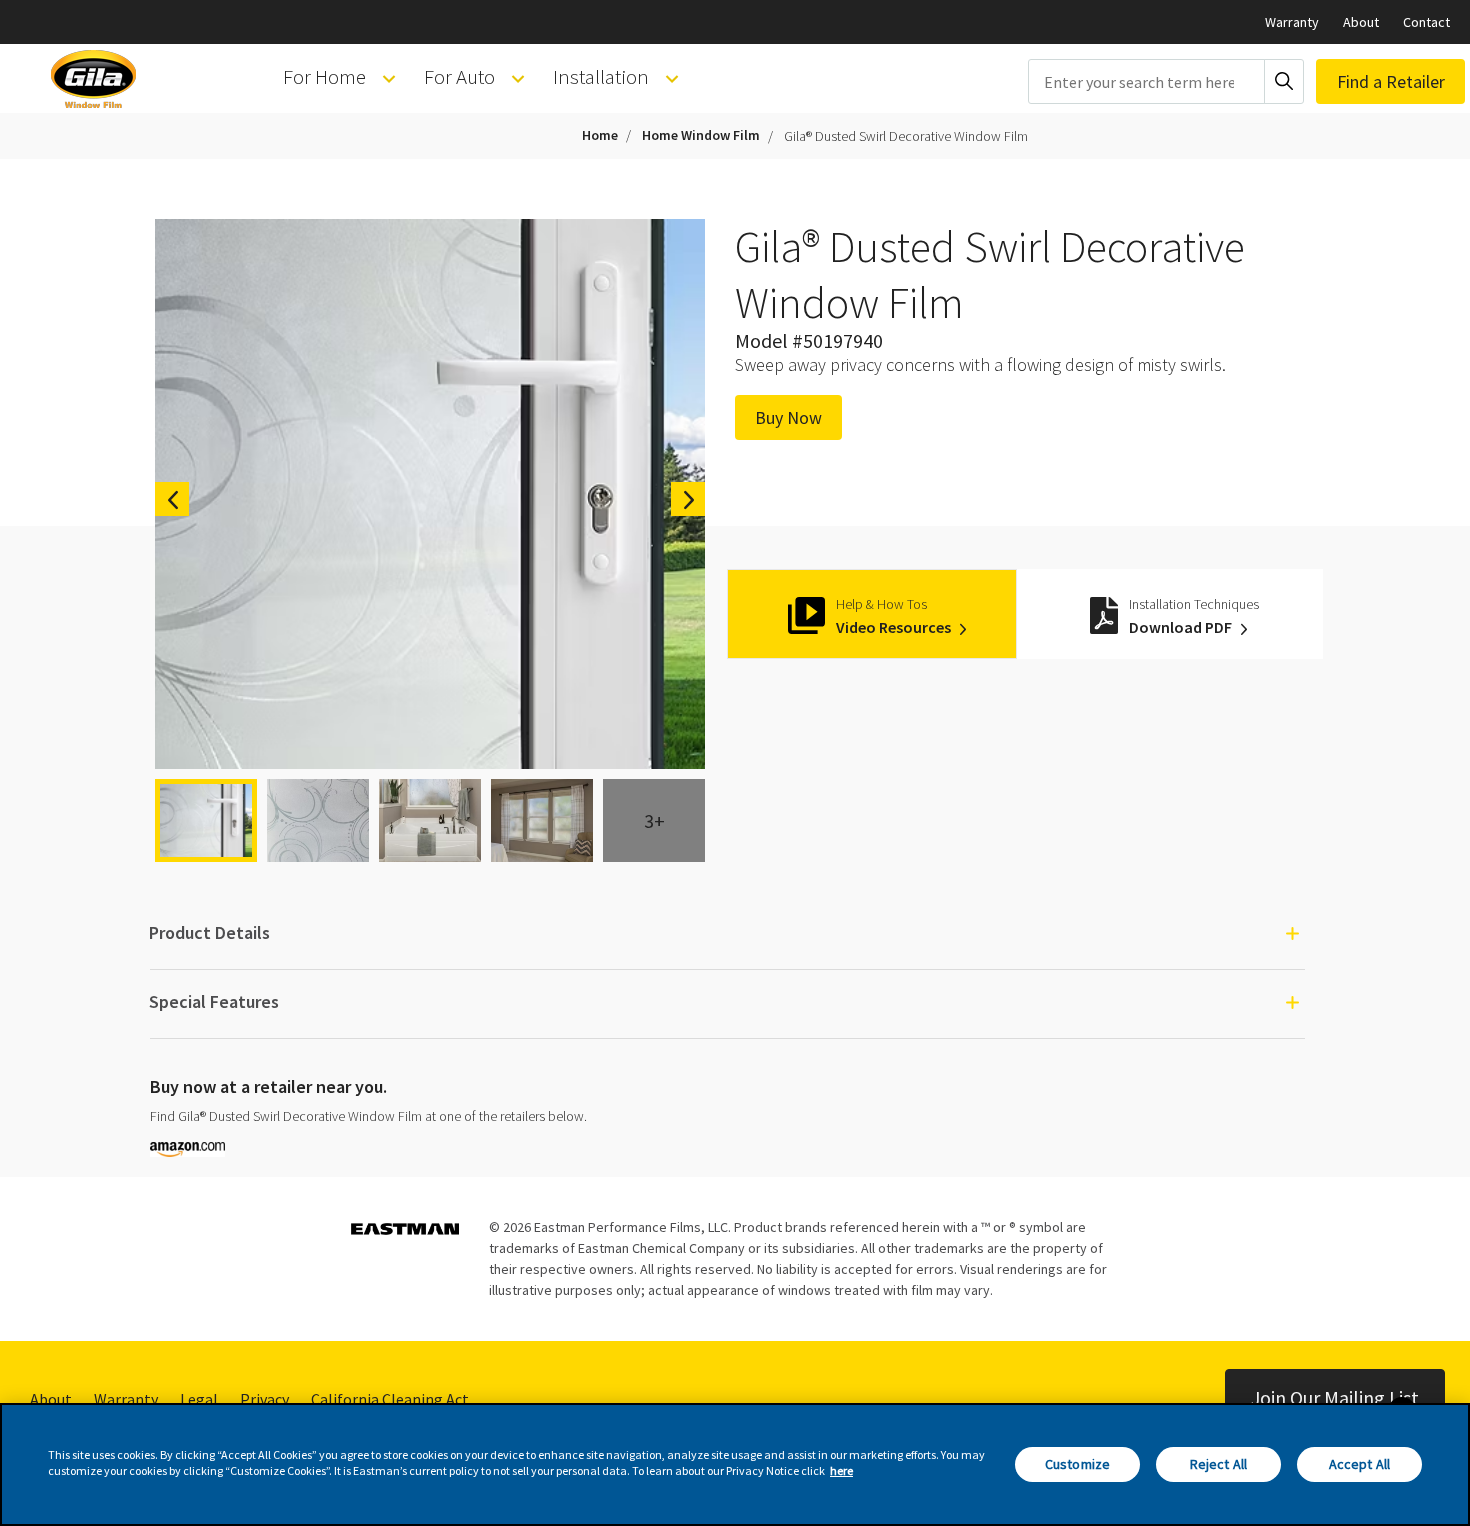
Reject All (1218, 1464)
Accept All (1359, 1464)
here (841, 1470)
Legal (199, 1399)
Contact (1426, 22)
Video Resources (895, 627)
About (1361, 22)
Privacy (264, 1399)
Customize (1077, 1464)
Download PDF (1182, 627)
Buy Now (788, 417)
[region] (735, 1464)
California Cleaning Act (390, 1399)
